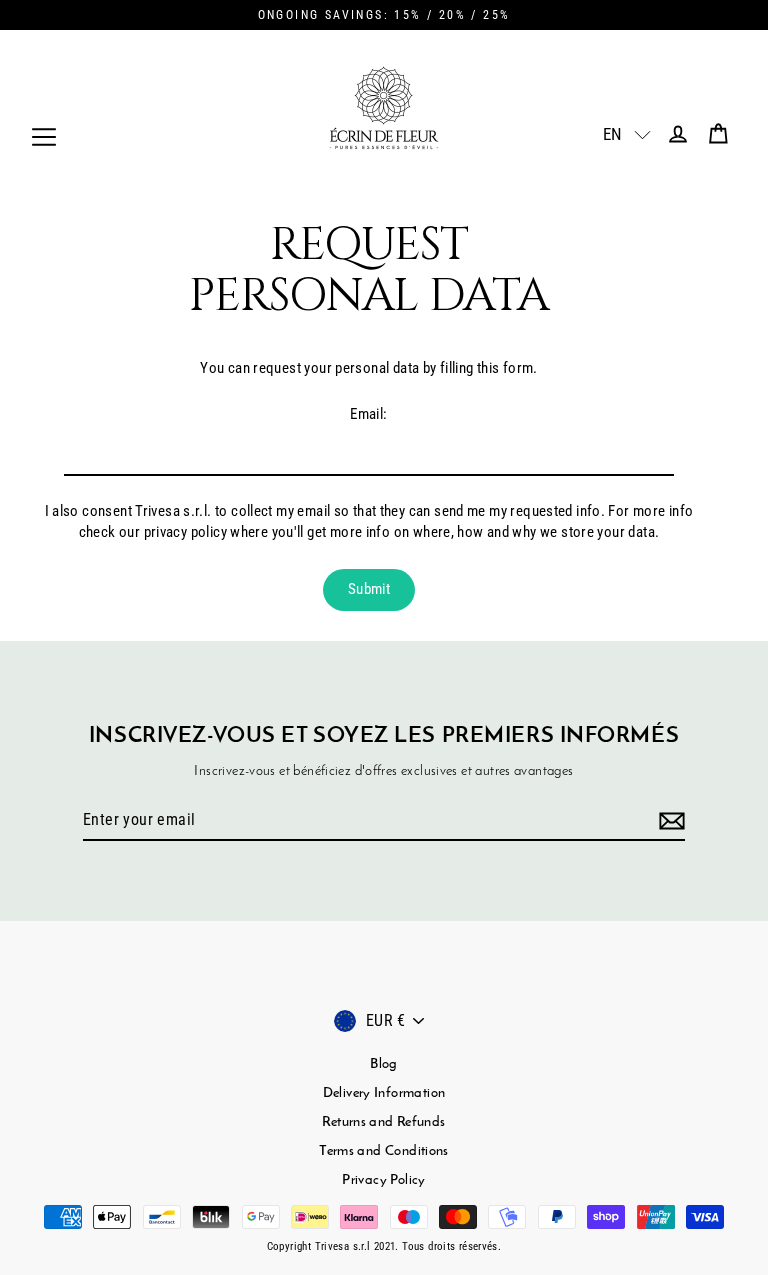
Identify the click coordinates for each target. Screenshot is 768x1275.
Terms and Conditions (384, 1151)
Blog (384, 1064)
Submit (369, 589)
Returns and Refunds (383, 1122)
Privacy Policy (383, 1180)
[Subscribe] (669, 821)
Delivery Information (384, 1093)
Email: (368, 414)
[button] (615, 134)
